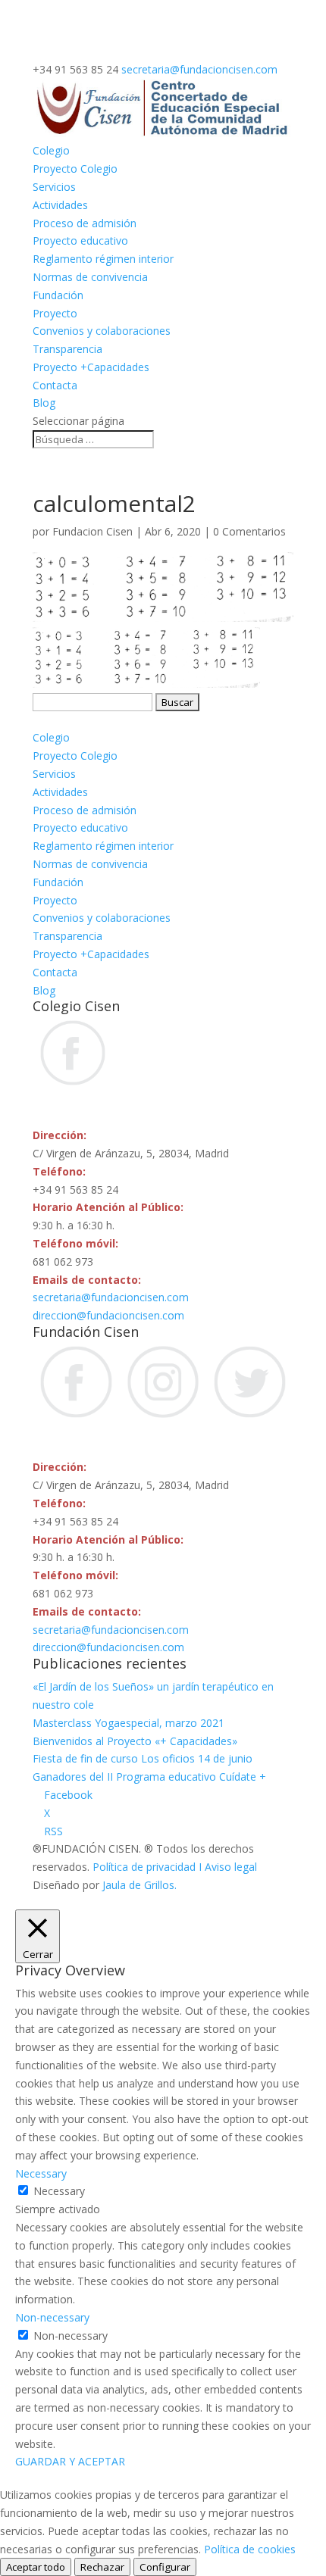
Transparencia (67, 349)
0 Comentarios (249, 531)
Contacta (55, 385)
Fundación (58, 295)
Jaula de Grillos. (139, 1885)
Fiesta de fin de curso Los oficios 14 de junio (143, 1758)
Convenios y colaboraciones (102, 331)
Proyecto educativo (80, 240)
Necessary (59, 2191)
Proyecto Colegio (75, 169)
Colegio (51, 150)
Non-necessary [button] (52, 2317)
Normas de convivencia (90, 277)
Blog (44, 403)
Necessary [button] (41, 2173)
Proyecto (55, 313)
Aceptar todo (36, 2567)
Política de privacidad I (149, 1867)
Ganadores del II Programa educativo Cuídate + (149, 1777)
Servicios (54, 187)
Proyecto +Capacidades (91, 367)
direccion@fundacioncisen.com (108, 1315)
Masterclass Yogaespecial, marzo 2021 (129, 1723)
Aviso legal (231, 1867)
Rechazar (102, 2567)
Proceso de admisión (85, 223)
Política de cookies (250, 2549)
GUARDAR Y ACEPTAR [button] (70, 2461)
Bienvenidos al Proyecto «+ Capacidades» (135, 1741)
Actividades (60, 205)
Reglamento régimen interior (103, 259)
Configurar (165, 2567)
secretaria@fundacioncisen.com (111, 1297)
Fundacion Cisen (92, 531)
